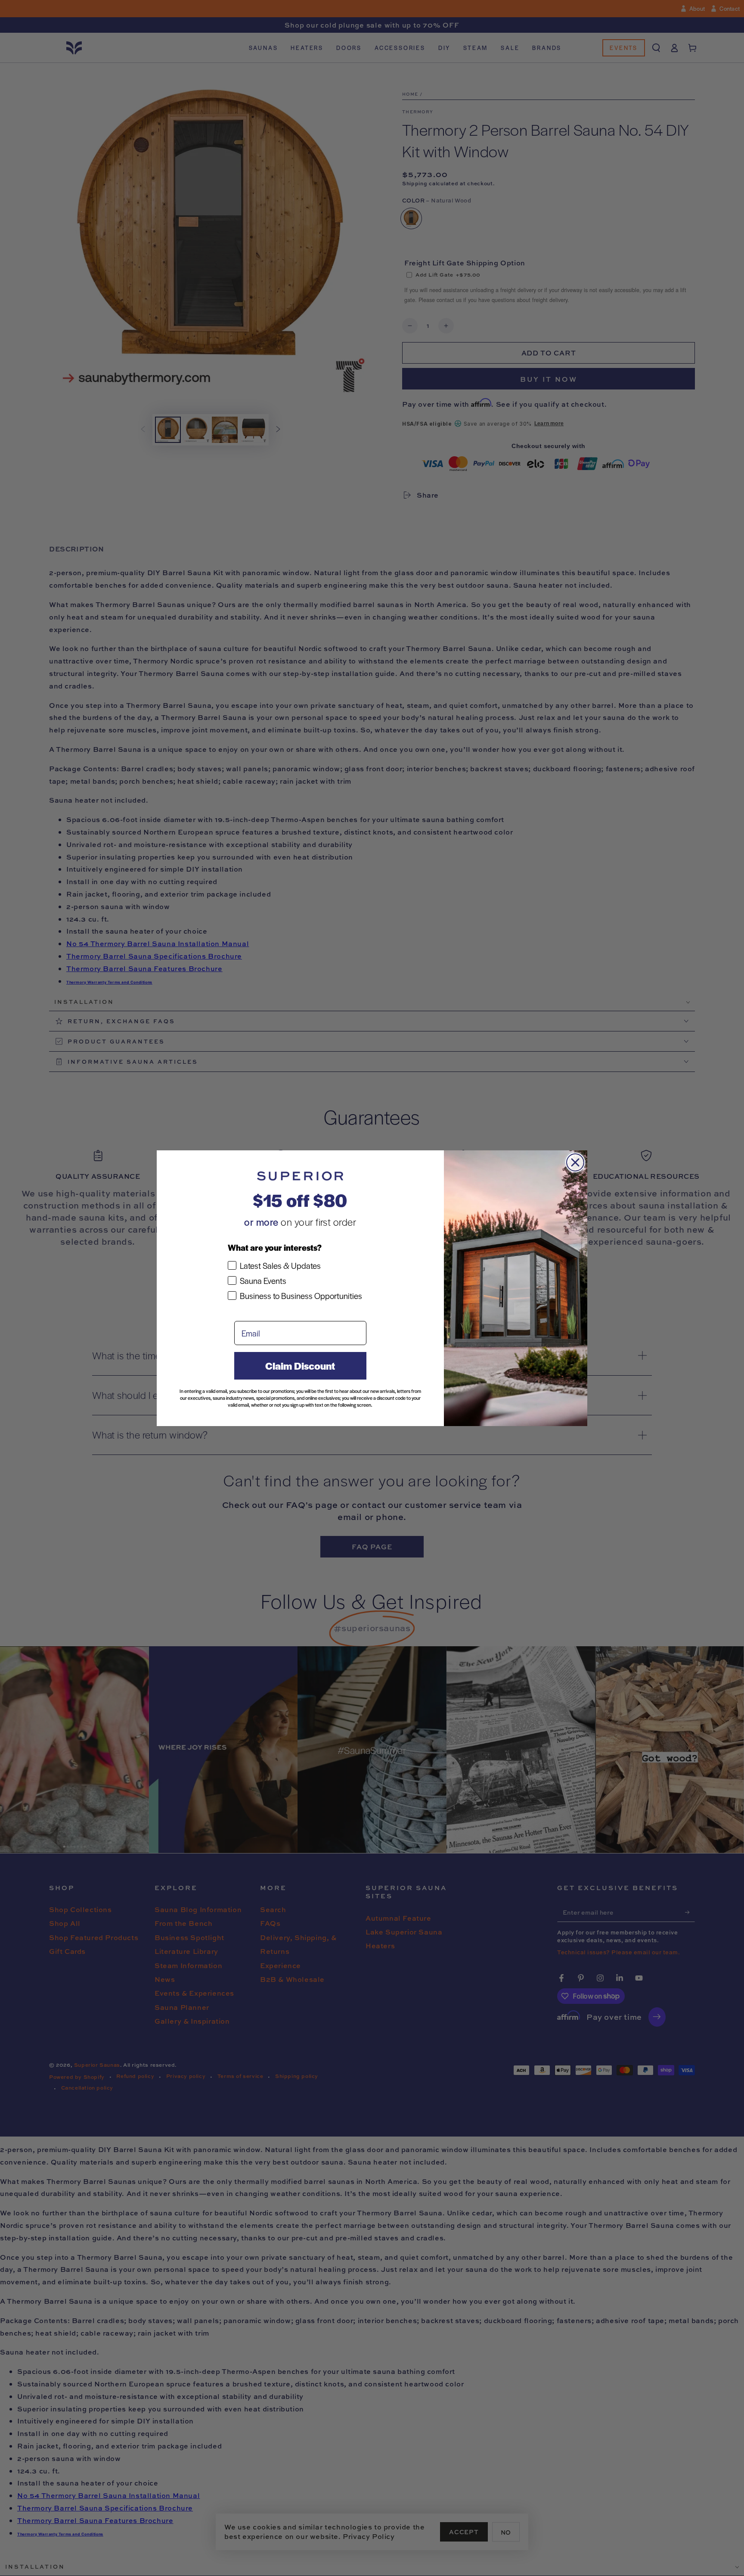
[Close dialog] (575, 1162)
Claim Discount (300, 1366)
